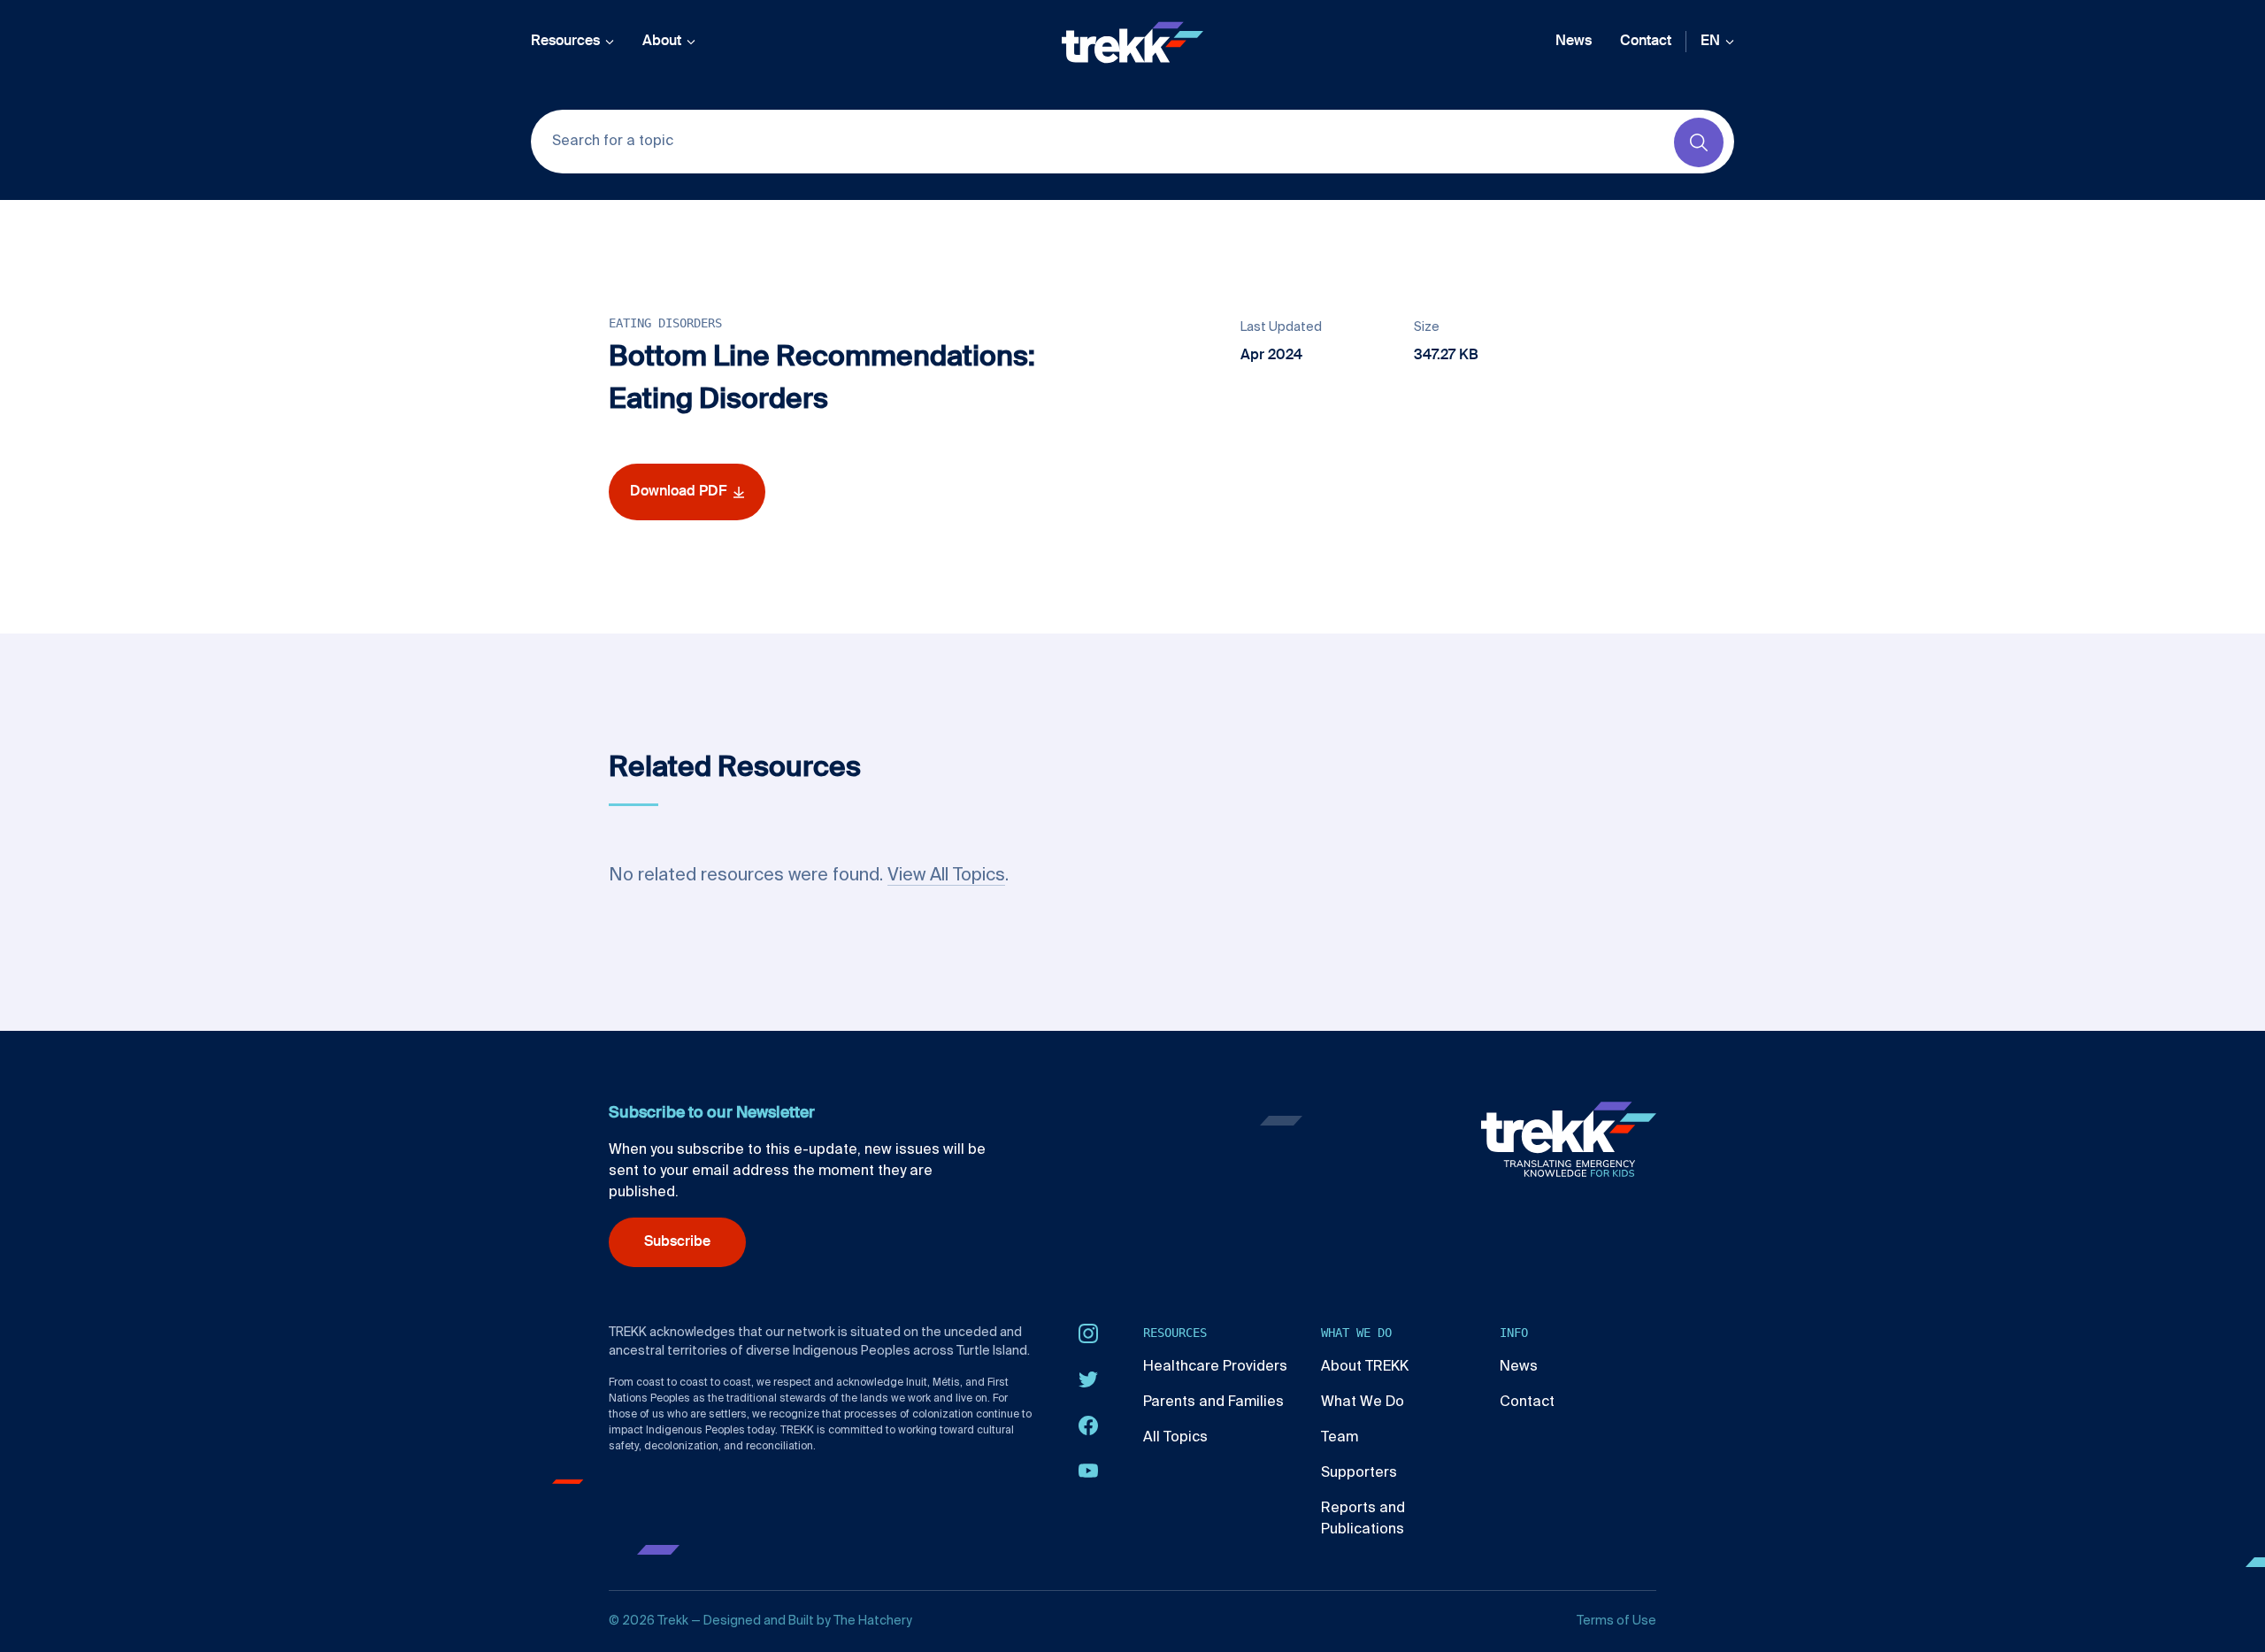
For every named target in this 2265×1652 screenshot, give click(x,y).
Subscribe (677, 1242)
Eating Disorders (665, 323)
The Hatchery (873, 1621)
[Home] (1132, 42)
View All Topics (946, 876)
